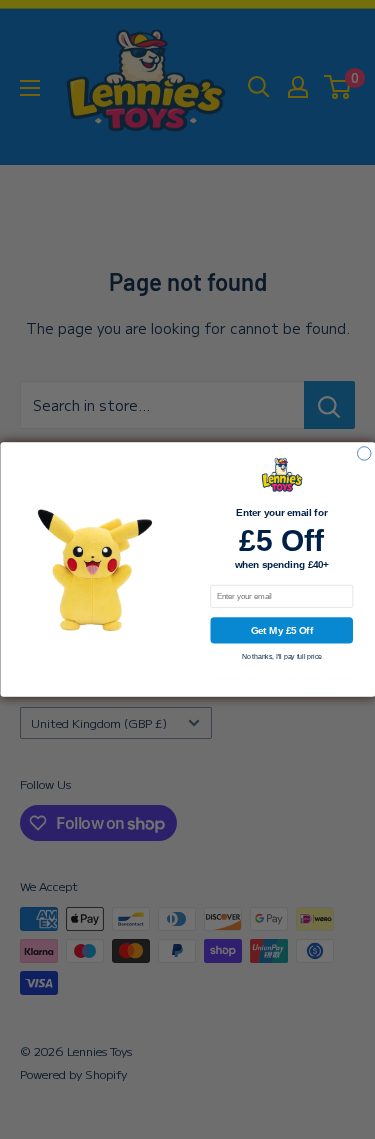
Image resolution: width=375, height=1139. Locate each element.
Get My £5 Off (281, 630)
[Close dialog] (364, 454)
